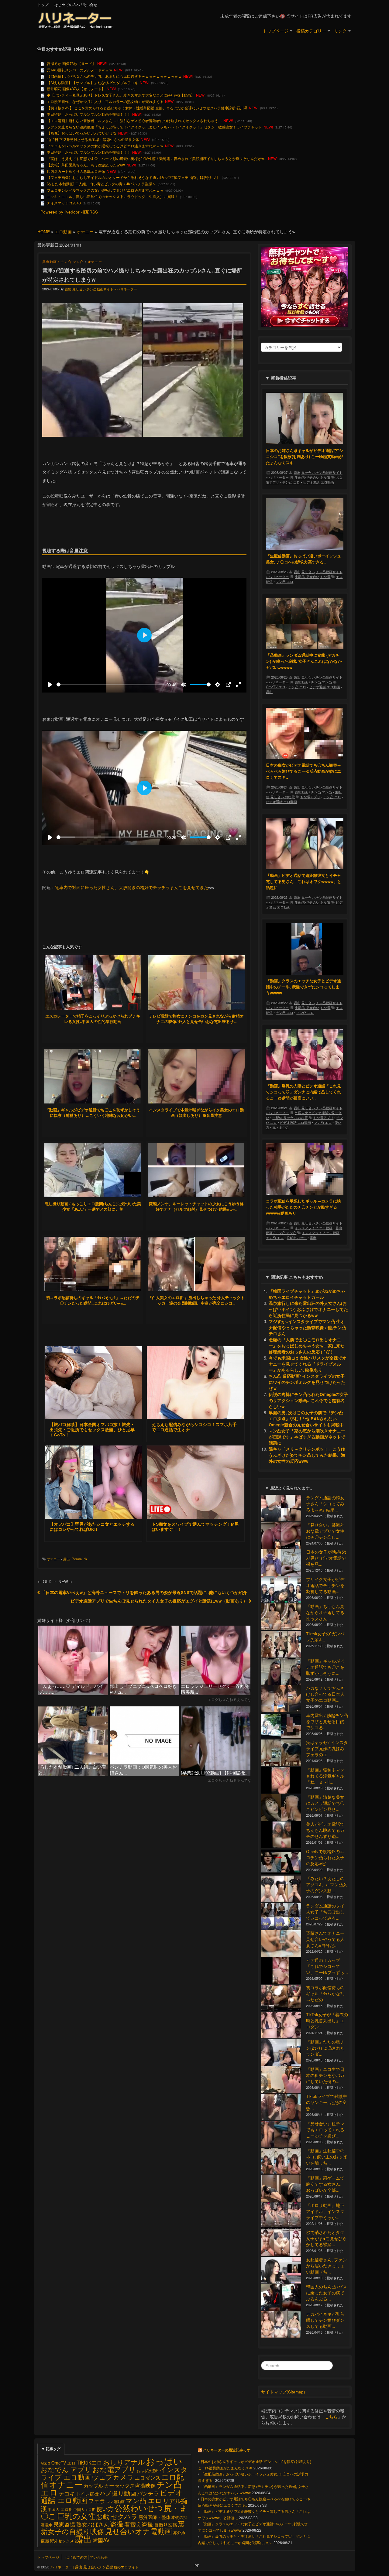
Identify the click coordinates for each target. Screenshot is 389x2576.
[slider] (110, 684)
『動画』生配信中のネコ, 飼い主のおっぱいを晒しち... (326, 2157)
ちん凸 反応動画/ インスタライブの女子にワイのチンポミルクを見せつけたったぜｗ (307, 1382)
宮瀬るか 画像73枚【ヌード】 (71, 63)
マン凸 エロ (284, 581)
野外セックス (62, 2541)
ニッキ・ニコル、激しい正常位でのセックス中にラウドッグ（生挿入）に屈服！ (112, 196)
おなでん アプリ (66, 2469)
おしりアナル (124, 2462)
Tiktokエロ (89, 2462)
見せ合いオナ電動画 (139, 2531)
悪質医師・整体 (155, 2517)
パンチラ (148, 2493)
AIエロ (46, 2463)
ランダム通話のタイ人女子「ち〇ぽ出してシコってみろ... (325, 1912)
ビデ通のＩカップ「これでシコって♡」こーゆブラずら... (327, 1966)
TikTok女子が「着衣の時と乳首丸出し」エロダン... (327, 2021)
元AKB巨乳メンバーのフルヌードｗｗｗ (80, 70)
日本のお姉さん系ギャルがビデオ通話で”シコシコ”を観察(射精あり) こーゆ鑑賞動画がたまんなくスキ (305, 456)
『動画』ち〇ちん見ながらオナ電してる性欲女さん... (325, 1612)
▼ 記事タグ (51, 2449)
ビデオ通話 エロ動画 (318, 482)
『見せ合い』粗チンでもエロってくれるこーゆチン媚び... (325, 2130)
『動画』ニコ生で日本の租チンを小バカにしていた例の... (325, 2075)
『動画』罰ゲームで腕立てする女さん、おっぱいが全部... (325, 2184)
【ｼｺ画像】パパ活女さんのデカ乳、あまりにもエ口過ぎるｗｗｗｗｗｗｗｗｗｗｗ (114, 76)
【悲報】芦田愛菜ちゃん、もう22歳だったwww (86, 165)
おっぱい (164, 2461)
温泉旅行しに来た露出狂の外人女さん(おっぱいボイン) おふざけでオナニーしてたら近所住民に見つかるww (308, 1309)
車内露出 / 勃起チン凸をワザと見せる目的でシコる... (327, 1721)
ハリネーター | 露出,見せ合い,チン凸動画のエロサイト (94, 2567)
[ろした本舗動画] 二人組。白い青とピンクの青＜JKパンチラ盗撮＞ (101, 184)
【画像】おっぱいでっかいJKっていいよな (82, 133)
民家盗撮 (64, 2524)
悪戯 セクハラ (117, 2516)
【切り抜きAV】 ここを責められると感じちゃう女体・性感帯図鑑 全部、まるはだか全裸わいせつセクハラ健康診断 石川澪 (147, 108)
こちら (331, 2417)
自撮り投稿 (165, 2525)
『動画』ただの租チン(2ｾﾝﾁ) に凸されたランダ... (325, 2048)
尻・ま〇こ (281, 1127)
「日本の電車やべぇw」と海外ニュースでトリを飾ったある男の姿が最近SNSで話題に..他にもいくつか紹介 (144, 1592)
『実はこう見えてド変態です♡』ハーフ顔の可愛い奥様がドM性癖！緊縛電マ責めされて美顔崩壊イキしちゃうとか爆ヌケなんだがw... (157, 158)
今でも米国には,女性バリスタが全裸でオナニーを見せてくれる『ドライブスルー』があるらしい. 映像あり (308, 1364)
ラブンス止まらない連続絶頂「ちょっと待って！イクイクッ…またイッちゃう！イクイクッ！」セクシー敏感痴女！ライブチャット (154, 127)
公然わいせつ (297, 1237)
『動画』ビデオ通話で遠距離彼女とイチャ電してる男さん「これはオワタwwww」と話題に (304, 881)
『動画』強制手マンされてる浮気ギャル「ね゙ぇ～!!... (325, 1776)
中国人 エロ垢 (60, 2509)
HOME (44, 232)
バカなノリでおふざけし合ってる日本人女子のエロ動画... (325, 1694)
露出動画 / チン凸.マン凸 (63, 262)
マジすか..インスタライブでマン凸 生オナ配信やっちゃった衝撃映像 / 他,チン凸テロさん (307, 1327)
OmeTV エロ (276, 687)
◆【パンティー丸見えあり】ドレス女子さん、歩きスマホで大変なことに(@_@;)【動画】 (121, 95)
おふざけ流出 (148, 2470)
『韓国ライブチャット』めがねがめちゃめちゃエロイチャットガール (307, 1294)
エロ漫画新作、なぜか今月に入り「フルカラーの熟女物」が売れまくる (105, 101)
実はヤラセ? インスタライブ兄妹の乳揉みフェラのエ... (327, 1748)
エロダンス (148, 2477)
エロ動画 (63, 232)
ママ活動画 (115, 2501)
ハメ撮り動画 (118, 2493)
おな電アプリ (310, 797)
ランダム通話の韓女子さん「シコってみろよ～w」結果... (325, 1504)
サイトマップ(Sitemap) (283, 2392)
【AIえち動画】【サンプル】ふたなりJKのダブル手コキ (93, 82)
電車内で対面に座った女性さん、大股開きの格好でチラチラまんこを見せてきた (132, 887)
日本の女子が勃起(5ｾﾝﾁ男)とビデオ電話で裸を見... (326, 1558)
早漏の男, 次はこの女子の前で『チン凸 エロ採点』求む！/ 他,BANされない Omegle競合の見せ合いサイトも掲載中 (306, 1419)
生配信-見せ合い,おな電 (313, 477)
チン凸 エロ (291, 482)
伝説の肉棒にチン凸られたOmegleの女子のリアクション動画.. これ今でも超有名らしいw (308, 1400)
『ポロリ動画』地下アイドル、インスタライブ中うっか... (325, 2211)
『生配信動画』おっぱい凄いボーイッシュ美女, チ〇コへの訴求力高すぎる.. (303, 559)
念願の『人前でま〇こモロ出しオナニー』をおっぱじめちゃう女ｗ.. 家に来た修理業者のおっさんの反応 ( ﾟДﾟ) (307, 1346)
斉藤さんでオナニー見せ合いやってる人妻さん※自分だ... (325, 1939)
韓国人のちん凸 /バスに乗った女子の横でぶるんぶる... (326, 2293)
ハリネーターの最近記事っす (227, 2450)
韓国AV (101, 2540)
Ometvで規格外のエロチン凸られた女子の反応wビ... (325, 1858)
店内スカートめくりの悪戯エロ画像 (76, 171)
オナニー (85, 232)
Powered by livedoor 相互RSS (69, 212)
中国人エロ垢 (84, 2509)
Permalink (79, 1559)
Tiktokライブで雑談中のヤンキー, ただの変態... (327, 2102)
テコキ (67, 2493)
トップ (43, 4)
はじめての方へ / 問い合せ (76, 4)
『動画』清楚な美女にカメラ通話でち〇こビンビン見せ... (325, 1803)
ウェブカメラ (113, 2477)
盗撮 (117, 2523)
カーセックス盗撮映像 (130, 2485)
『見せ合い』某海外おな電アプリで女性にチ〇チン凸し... (325, 1531)
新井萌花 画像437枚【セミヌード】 (76, 89)
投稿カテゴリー (311, 31)
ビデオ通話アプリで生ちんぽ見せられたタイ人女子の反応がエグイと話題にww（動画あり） (160, 1601)
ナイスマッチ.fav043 (64, 203)
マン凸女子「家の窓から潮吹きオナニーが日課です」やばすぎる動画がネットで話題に (307, 1437)
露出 (67, 1559)
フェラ (97, 2501)
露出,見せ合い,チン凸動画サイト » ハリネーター (101, 289)
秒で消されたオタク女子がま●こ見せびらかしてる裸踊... (326, 2238)
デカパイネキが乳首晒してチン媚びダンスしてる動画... (325, 2320)
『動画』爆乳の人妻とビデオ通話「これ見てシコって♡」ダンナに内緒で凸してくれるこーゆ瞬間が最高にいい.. (303, 1092)
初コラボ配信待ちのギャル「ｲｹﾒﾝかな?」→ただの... (326, 1994)
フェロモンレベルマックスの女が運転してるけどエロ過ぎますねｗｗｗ (105, 146)
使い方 (105, 2508)
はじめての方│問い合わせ (87, 2557)
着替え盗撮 (139, 2524)
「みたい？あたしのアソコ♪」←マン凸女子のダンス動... (327, 1885)
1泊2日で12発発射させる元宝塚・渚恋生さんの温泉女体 (93, 139)
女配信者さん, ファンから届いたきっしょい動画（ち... (326, 2266)
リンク (340, 31)
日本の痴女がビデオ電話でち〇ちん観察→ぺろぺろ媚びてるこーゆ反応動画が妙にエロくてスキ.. (303, 771)
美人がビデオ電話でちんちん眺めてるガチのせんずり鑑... (325, 1830)
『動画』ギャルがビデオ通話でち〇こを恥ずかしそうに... (325, 1667)
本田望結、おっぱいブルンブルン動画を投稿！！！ (89, 114)
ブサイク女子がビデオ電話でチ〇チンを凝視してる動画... (325, 1585)
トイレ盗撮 (87, 2494)
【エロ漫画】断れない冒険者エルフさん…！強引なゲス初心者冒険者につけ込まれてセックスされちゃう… (134, 120)
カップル (93, 2485)
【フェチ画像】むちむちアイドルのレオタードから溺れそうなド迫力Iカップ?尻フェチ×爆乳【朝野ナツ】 (133, 177)
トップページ (276, 31)
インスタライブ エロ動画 (314, 1228)
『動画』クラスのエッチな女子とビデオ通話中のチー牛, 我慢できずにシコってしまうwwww (303, 987)
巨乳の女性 (76, 2516)
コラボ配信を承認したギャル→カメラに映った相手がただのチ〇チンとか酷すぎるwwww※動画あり (303, 1207)
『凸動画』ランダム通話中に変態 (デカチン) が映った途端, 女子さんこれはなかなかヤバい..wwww (304, 661)
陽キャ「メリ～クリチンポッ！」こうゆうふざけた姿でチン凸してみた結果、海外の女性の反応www (307, 1455)
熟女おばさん (93, 2524)
